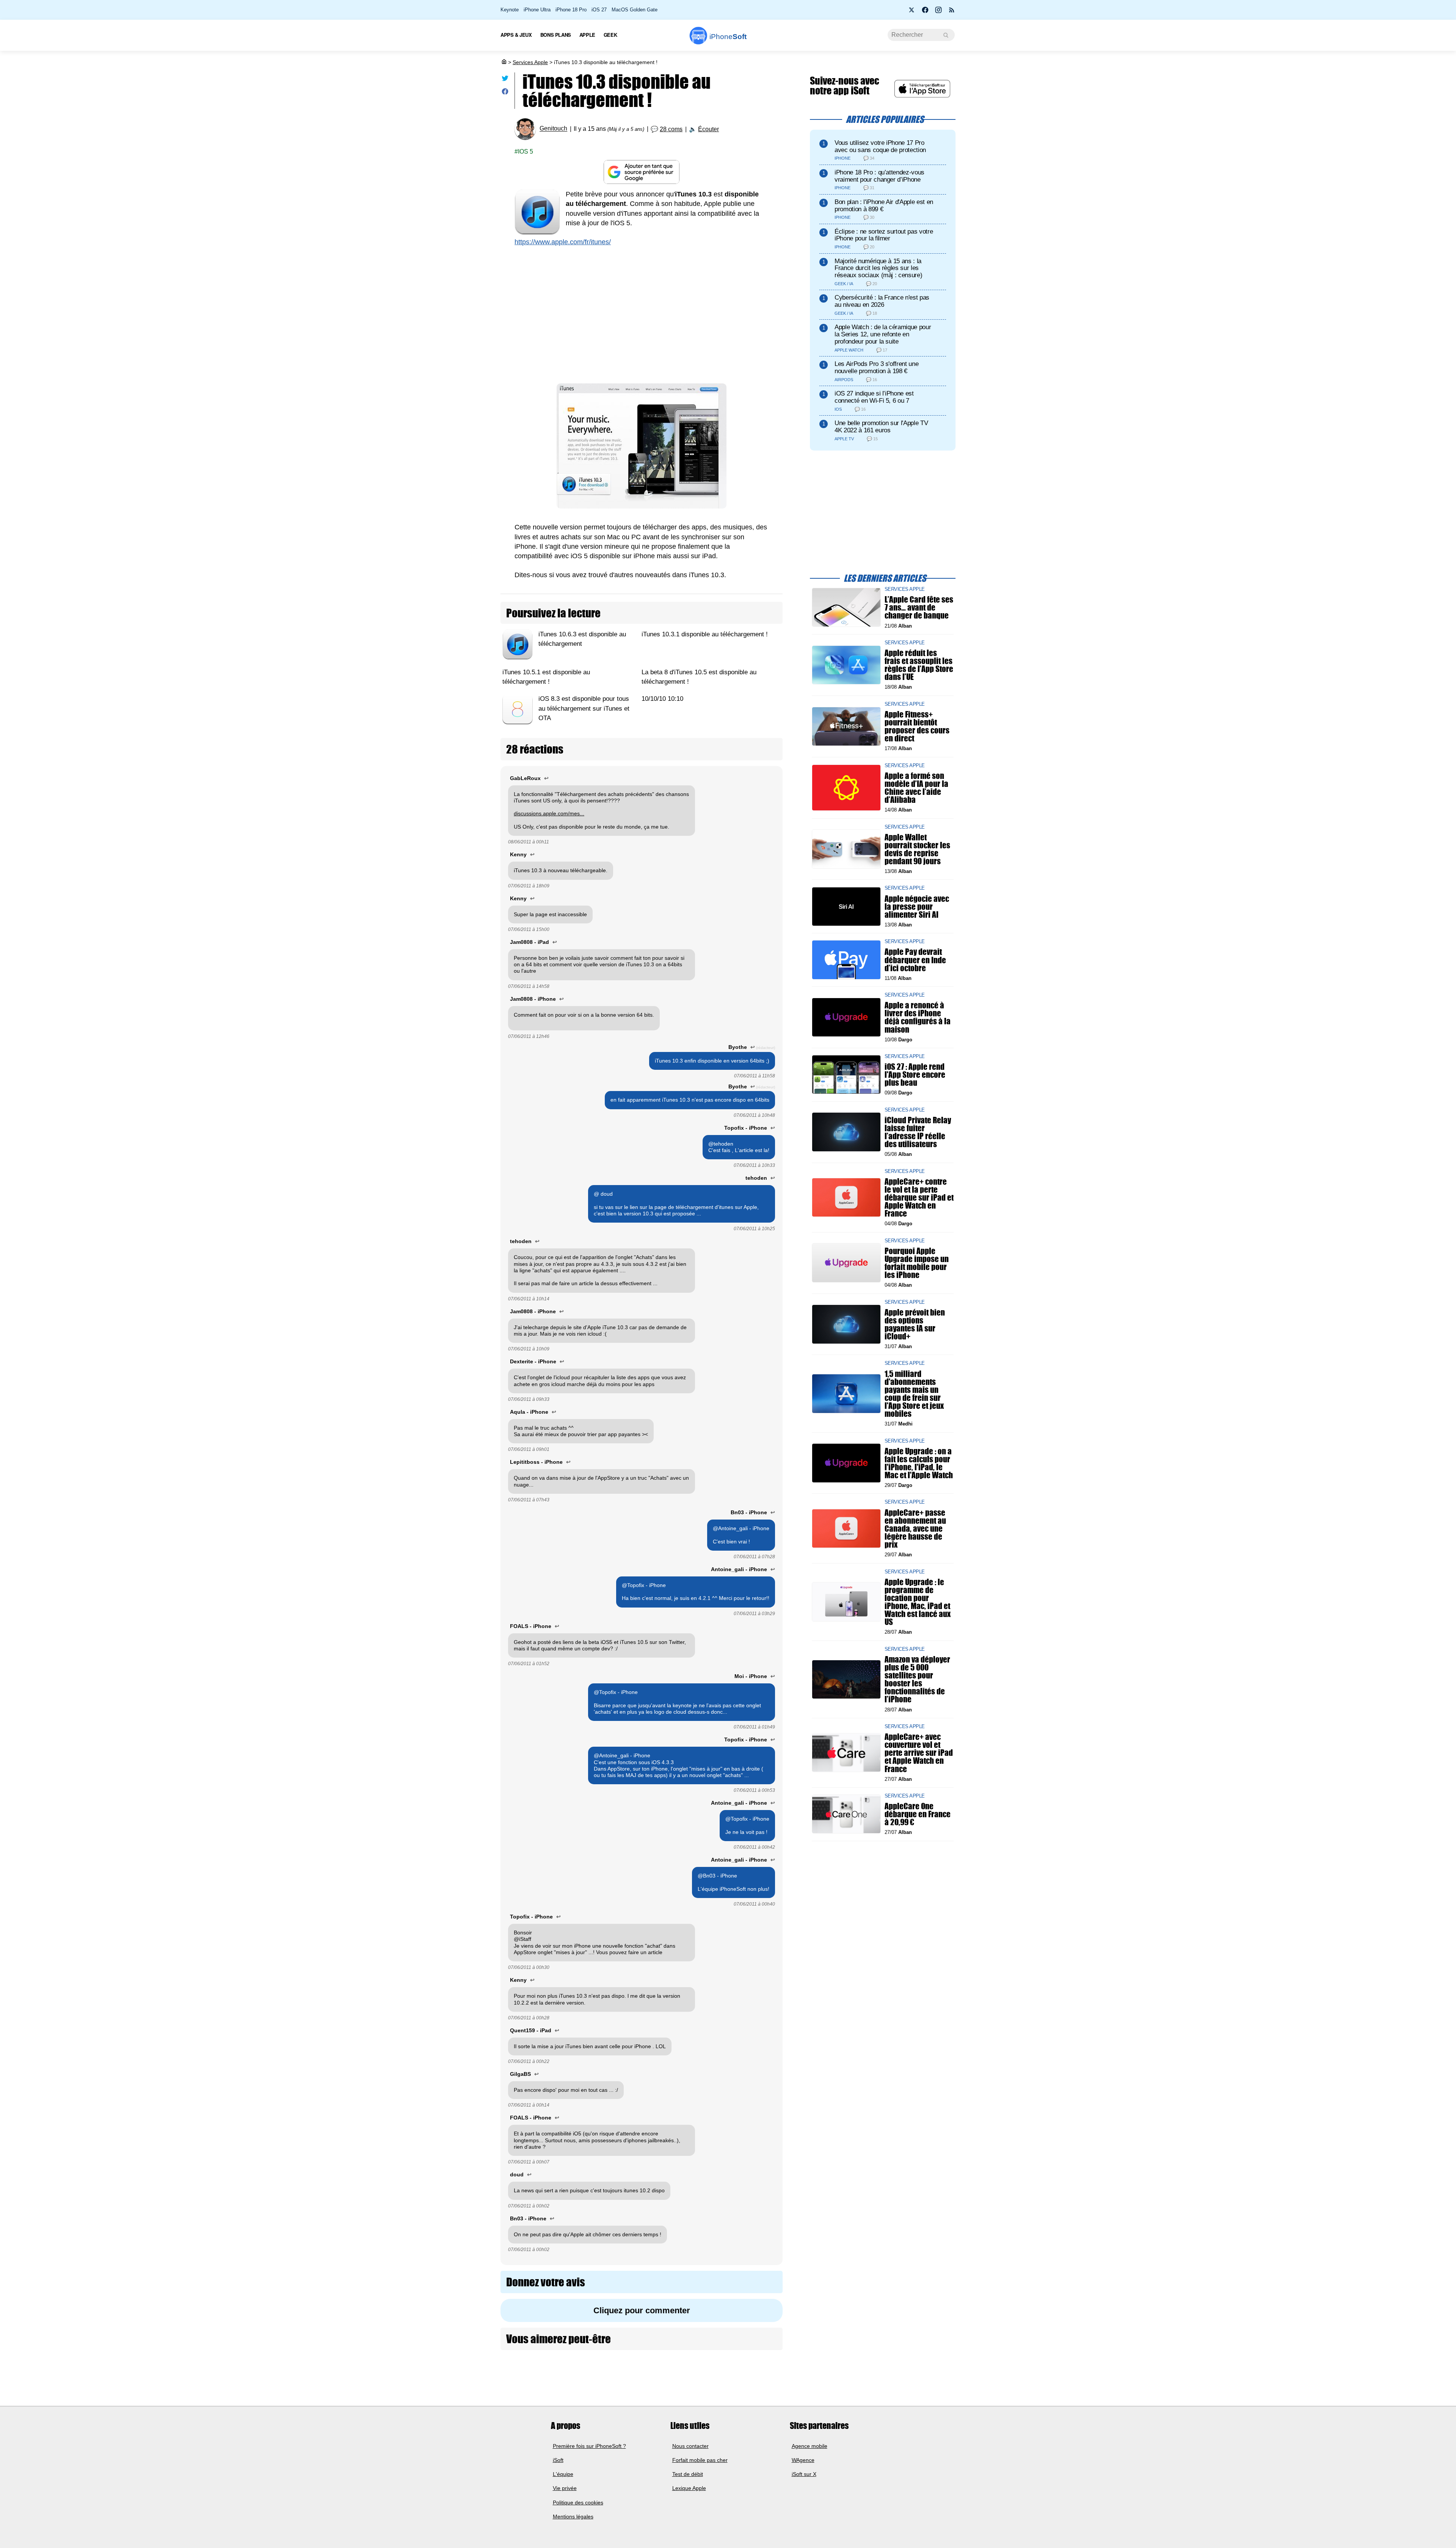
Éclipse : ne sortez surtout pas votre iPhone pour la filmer (884, 235)
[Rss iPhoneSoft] (952, 12)
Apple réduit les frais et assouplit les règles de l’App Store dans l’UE (919, 665)
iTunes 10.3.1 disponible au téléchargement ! (705, 634)
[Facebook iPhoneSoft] (925, 12)
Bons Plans (556, 35)
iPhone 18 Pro (571, 10)
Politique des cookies (578, 2502)
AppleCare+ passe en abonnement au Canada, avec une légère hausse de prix (915, 1528)
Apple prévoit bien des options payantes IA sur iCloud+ (915, 1324)
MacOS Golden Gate (635, 10)
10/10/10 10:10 (662, 699)
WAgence (803, 2460)
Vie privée (565, 2488)
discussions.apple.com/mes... (549, 813)
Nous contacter (690, 2446)
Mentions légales (573, 2517)
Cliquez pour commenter (642, 2310)
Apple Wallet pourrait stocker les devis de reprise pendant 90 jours (917, 849)
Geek (610, 35)
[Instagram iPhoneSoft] (938, 12)
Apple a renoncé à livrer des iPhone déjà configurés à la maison (918, 1017)
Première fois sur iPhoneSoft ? (589, 2446)
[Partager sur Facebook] (505, 93)
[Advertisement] (642, 311)
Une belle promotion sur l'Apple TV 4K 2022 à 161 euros (881, 427)
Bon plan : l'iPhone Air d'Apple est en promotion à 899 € (884, 206)
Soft (728, 37)
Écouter (708, 129)
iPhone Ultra (537, 10)
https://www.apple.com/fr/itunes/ (563, 242)
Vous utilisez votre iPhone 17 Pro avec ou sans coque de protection (880, 146)
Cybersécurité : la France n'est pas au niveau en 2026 (882, 301)
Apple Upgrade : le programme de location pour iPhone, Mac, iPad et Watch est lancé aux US (918, 1602)
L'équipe (563, 2474)
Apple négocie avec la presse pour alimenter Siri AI (917, 906)
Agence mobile (810, 2446)
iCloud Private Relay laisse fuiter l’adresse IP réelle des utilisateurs (918, 1132)
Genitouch (553, 129)
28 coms (671, 129)
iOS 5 (526, 151)
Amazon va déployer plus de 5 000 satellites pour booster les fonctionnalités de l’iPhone (917, 1679)
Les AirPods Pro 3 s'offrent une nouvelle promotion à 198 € (876, 367)
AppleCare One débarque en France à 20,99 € (918, 1814)
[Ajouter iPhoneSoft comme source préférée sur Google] (642, 172)
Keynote (510, 10)
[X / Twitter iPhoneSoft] (912, 12)
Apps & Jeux (516, 35)
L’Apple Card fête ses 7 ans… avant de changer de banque (919, 607)
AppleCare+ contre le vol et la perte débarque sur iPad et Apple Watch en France (919, 1197)
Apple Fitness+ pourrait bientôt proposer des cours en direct (917, 726)
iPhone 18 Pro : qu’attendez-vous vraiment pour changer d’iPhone (879, 176)
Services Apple (530, 62)
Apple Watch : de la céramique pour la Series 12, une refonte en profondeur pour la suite (883, 334)
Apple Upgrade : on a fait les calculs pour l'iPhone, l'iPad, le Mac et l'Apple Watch (919, 1463)
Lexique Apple (689, 2488)
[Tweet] (505, 80)
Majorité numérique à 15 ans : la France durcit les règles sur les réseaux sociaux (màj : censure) (878, 268)
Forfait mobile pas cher (700, 2460)
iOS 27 (599, 10)
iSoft (558, 2460)
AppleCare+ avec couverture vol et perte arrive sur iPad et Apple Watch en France (919, 1753)
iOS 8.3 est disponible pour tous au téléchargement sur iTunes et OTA (584, 709)
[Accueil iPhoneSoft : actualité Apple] (504, 62)
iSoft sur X (804, 2474)
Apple (587, 35)
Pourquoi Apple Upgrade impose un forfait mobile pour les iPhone (917, 1263)
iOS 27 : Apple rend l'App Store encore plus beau (915, 1075)
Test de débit (688, 2474)
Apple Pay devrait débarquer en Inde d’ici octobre (915, 960)
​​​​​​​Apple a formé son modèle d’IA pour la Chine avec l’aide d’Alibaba (916, 787)
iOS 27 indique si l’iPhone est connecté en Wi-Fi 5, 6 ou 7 (874, 397)
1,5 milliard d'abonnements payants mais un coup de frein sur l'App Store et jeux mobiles (914, 1393)
